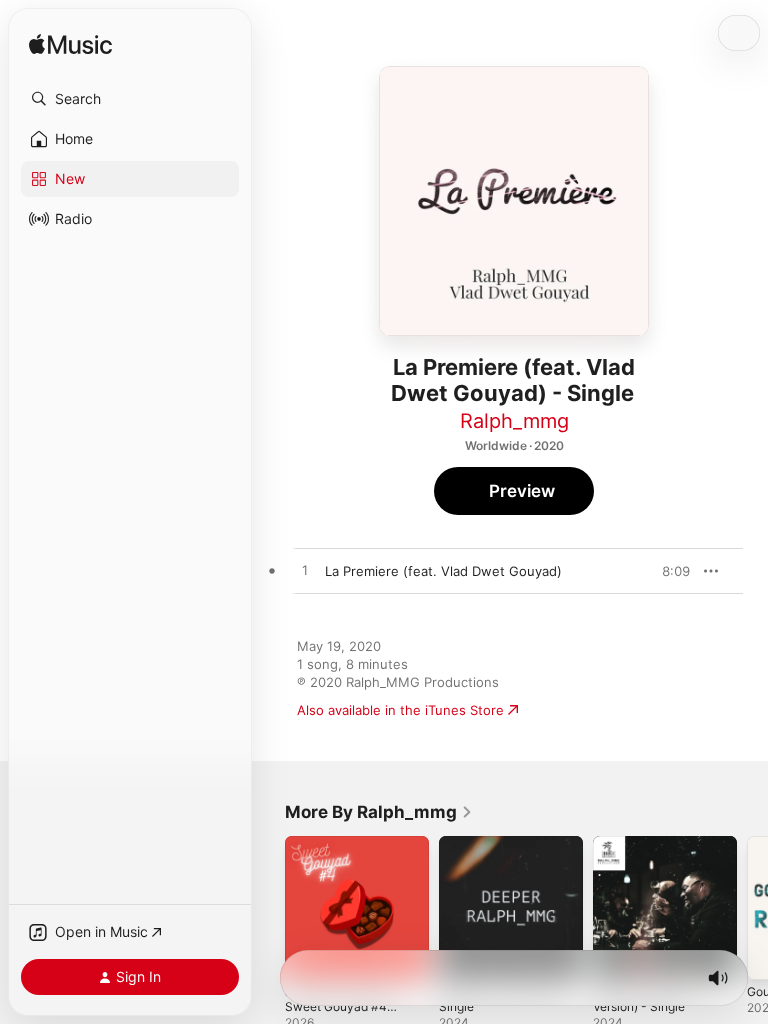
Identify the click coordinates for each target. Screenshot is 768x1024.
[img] (70, 45)
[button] (130, 99)
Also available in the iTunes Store (400, 710)
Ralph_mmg (514, 421)
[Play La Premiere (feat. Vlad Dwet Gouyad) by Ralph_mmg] (305, 571)
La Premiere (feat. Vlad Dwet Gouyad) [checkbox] (443, 571)
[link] (379, 812)
